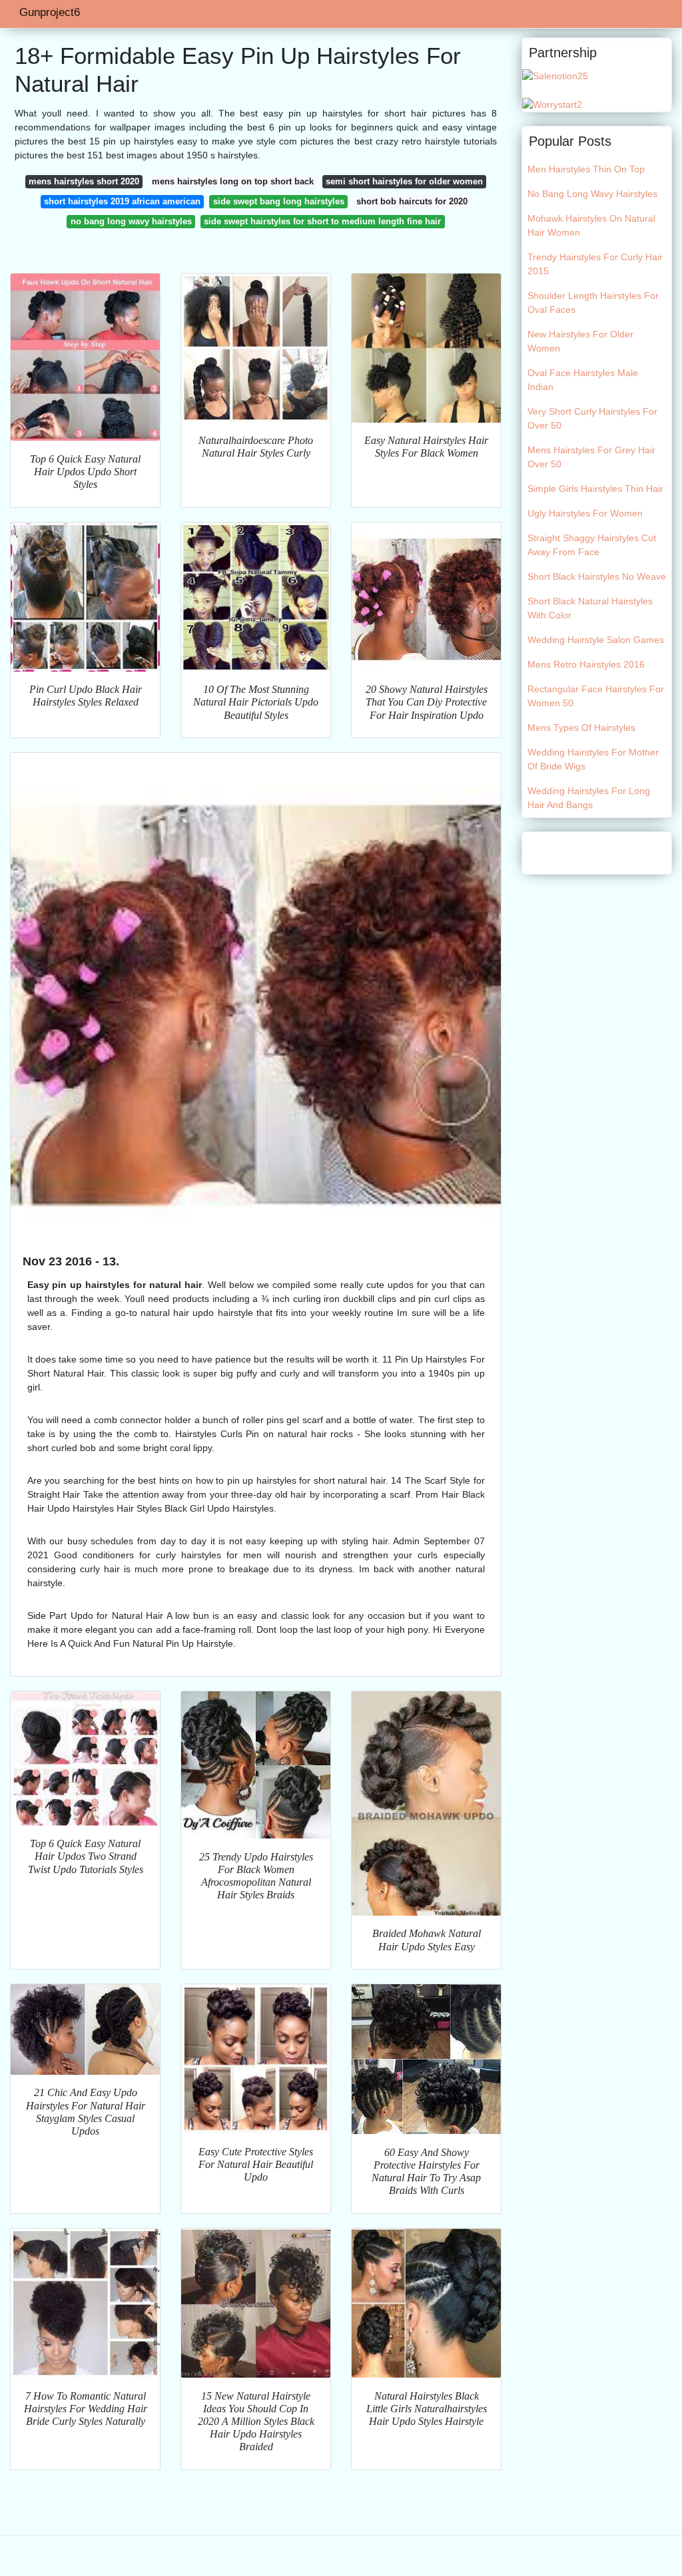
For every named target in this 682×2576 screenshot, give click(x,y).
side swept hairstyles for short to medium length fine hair (322, 221)
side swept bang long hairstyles (279, 201)
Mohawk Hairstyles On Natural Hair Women (591, 225)
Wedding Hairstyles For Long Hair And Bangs (589, 798)
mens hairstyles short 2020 (84, 181)
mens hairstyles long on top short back (233, 181)
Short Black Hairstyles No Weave (597, 576)
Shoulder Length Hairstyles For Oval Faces (593, 303)
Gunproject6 (50, 12)
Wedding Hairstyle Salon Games (596, 640)
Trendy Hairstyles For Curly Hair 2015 (595, 264)
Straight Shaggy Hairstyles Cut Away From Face (592, 545)
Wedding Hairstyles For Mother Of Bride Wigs (593, 759)
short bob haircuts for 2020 (412, 201)
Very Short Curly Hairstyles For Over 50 (592, 418)
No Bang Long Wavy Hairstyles (592, 194)
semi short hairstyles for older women (404, 181)
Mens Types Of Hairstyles (581, 728)
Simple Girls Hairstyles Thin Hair (595, 489)
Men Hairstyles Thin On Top (586, 169)
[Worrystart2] (552, 104)
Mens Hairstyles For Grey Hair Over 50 (591, 457)
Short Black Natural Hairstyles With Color (590, 608)
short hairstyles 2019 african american (122, 201)
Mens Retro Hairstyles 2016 (586, 664)
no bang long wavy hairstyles (131, 221)
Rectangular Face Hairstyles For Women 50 (596, 696)
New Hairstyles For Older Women (580, 341)
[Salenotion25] (555, 75)
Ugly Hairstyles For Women (585, 513)
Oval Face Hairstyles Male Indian (583, 380)
